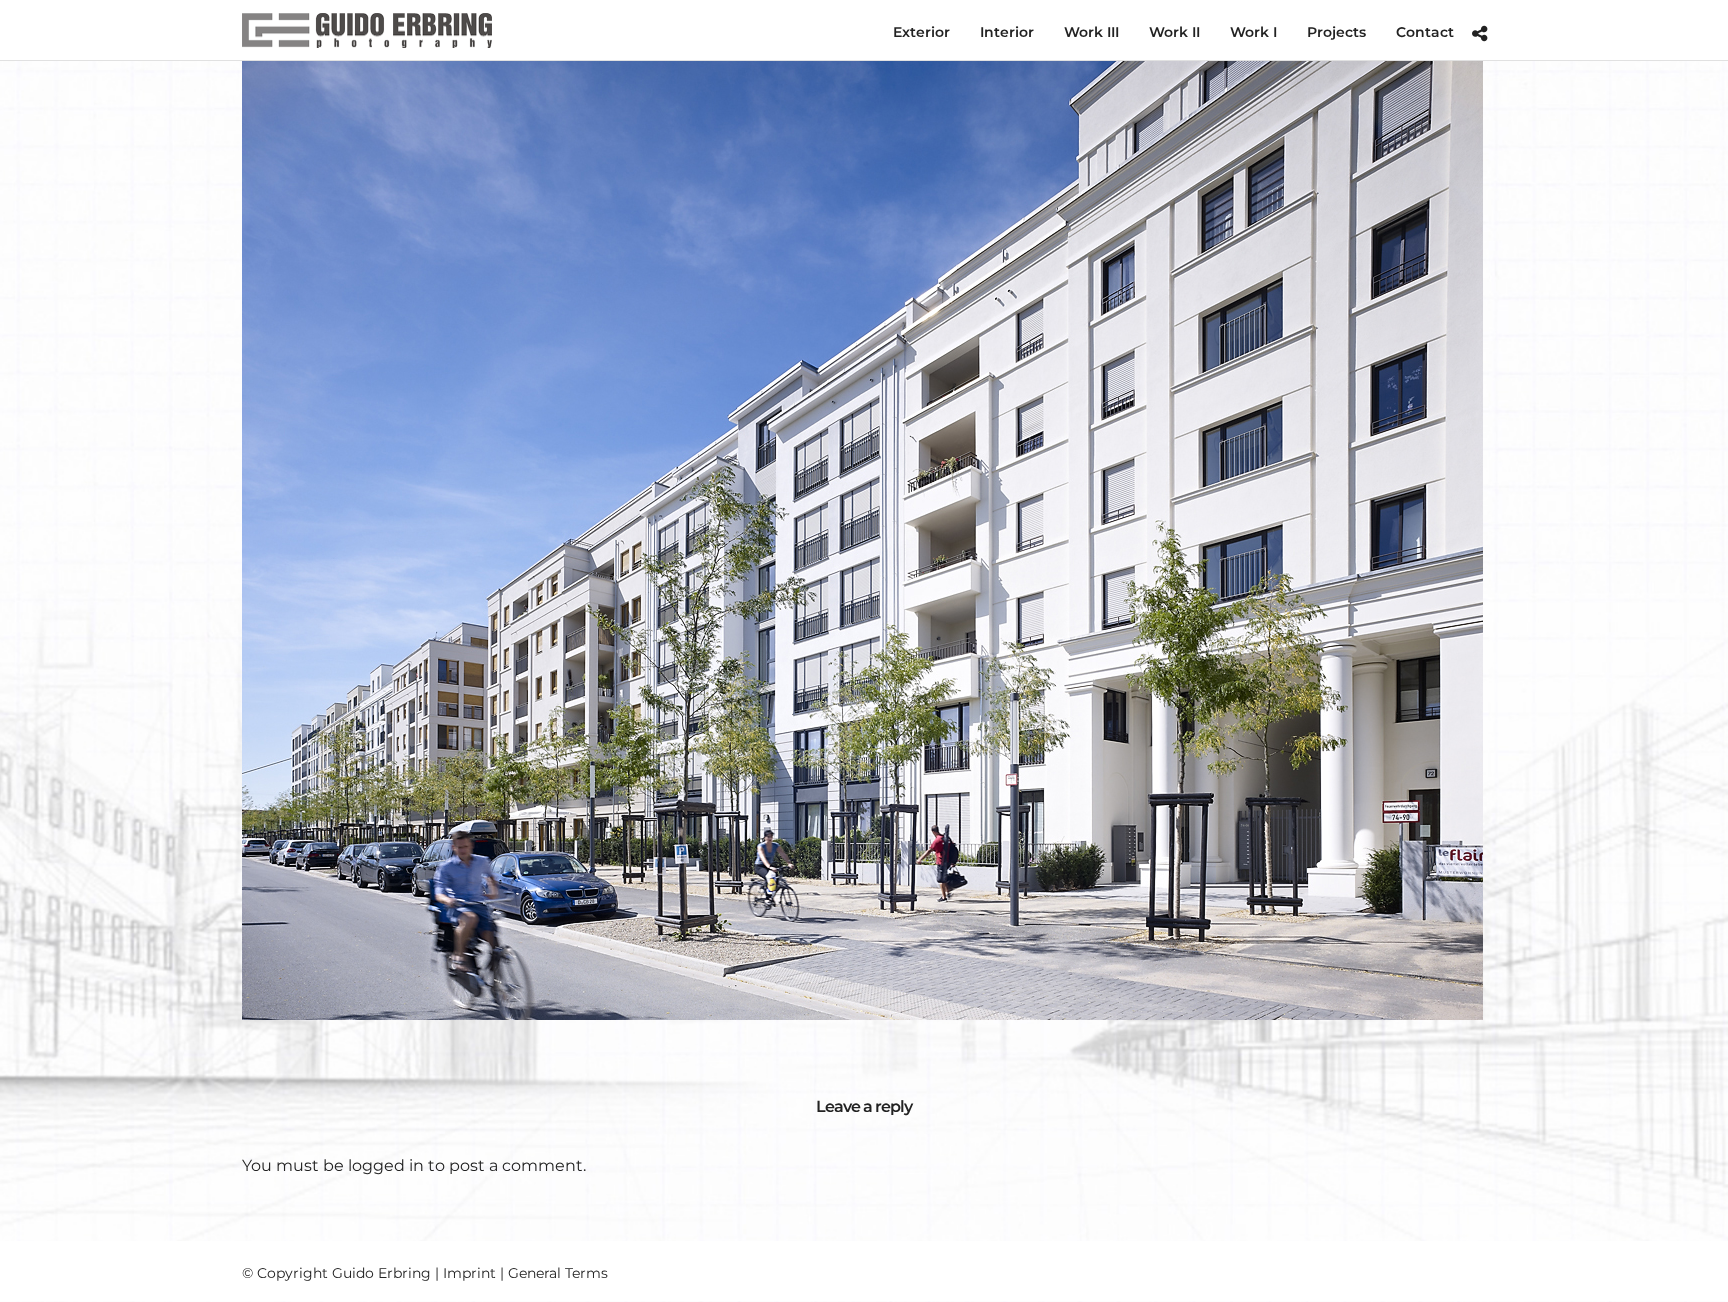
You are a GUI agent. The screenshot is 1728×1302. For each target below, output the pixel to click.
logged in (386, 1165)
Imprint (469, 1273)
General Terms (558, 1273)
